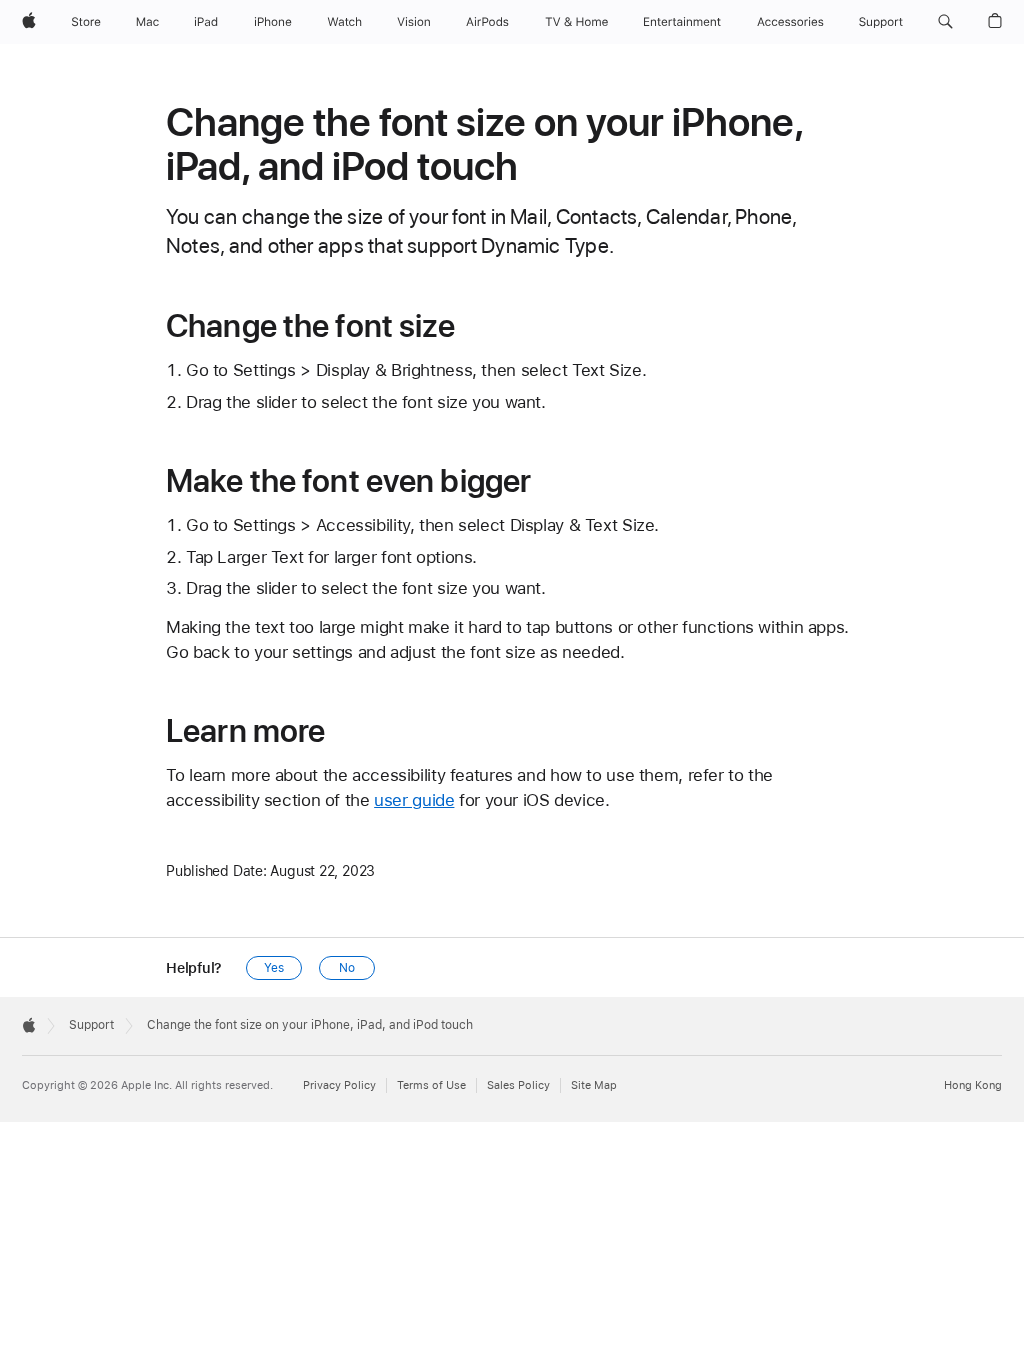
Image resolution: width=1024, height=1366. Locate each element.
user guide (414, 800)
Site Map (594, 1085)
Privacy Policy (339, 1085)
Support (91, 1025)
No (347, 968)
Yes (274, 968)
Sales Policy (518, 1085)
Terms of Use (431, 1085)
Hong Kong (973, 1085)
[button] (945, 22)
